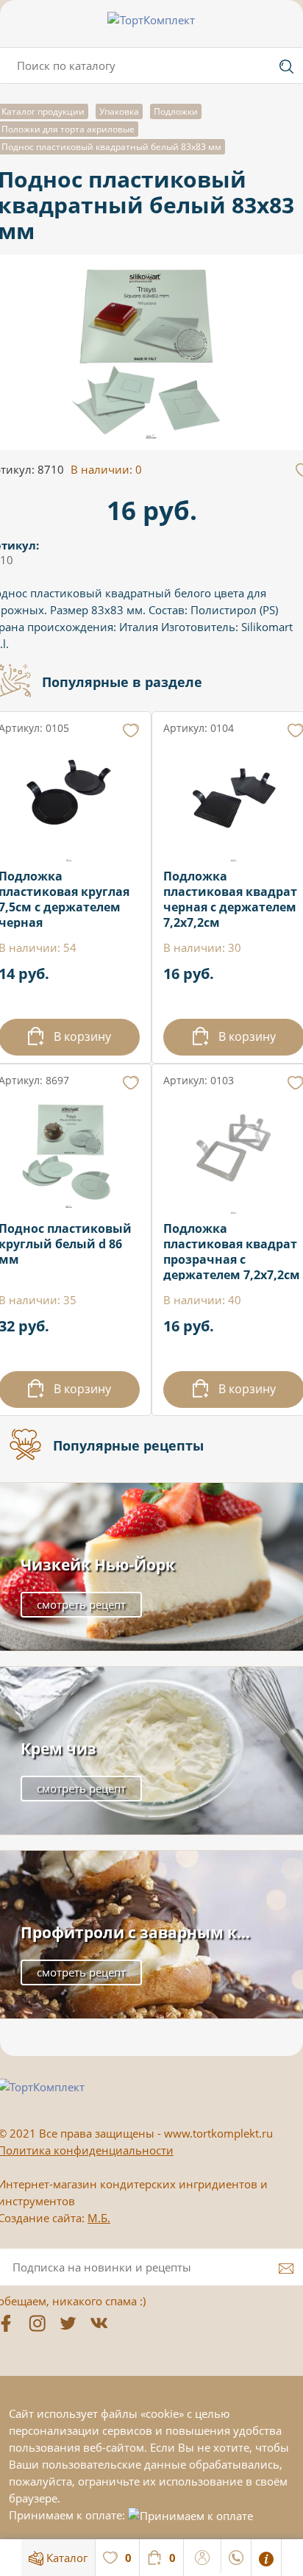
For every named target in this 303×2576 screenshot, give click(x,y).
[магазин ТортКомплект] (151, 20)
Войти (203, 2555)
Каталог (65, 2558)
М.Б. (99, 2218)
